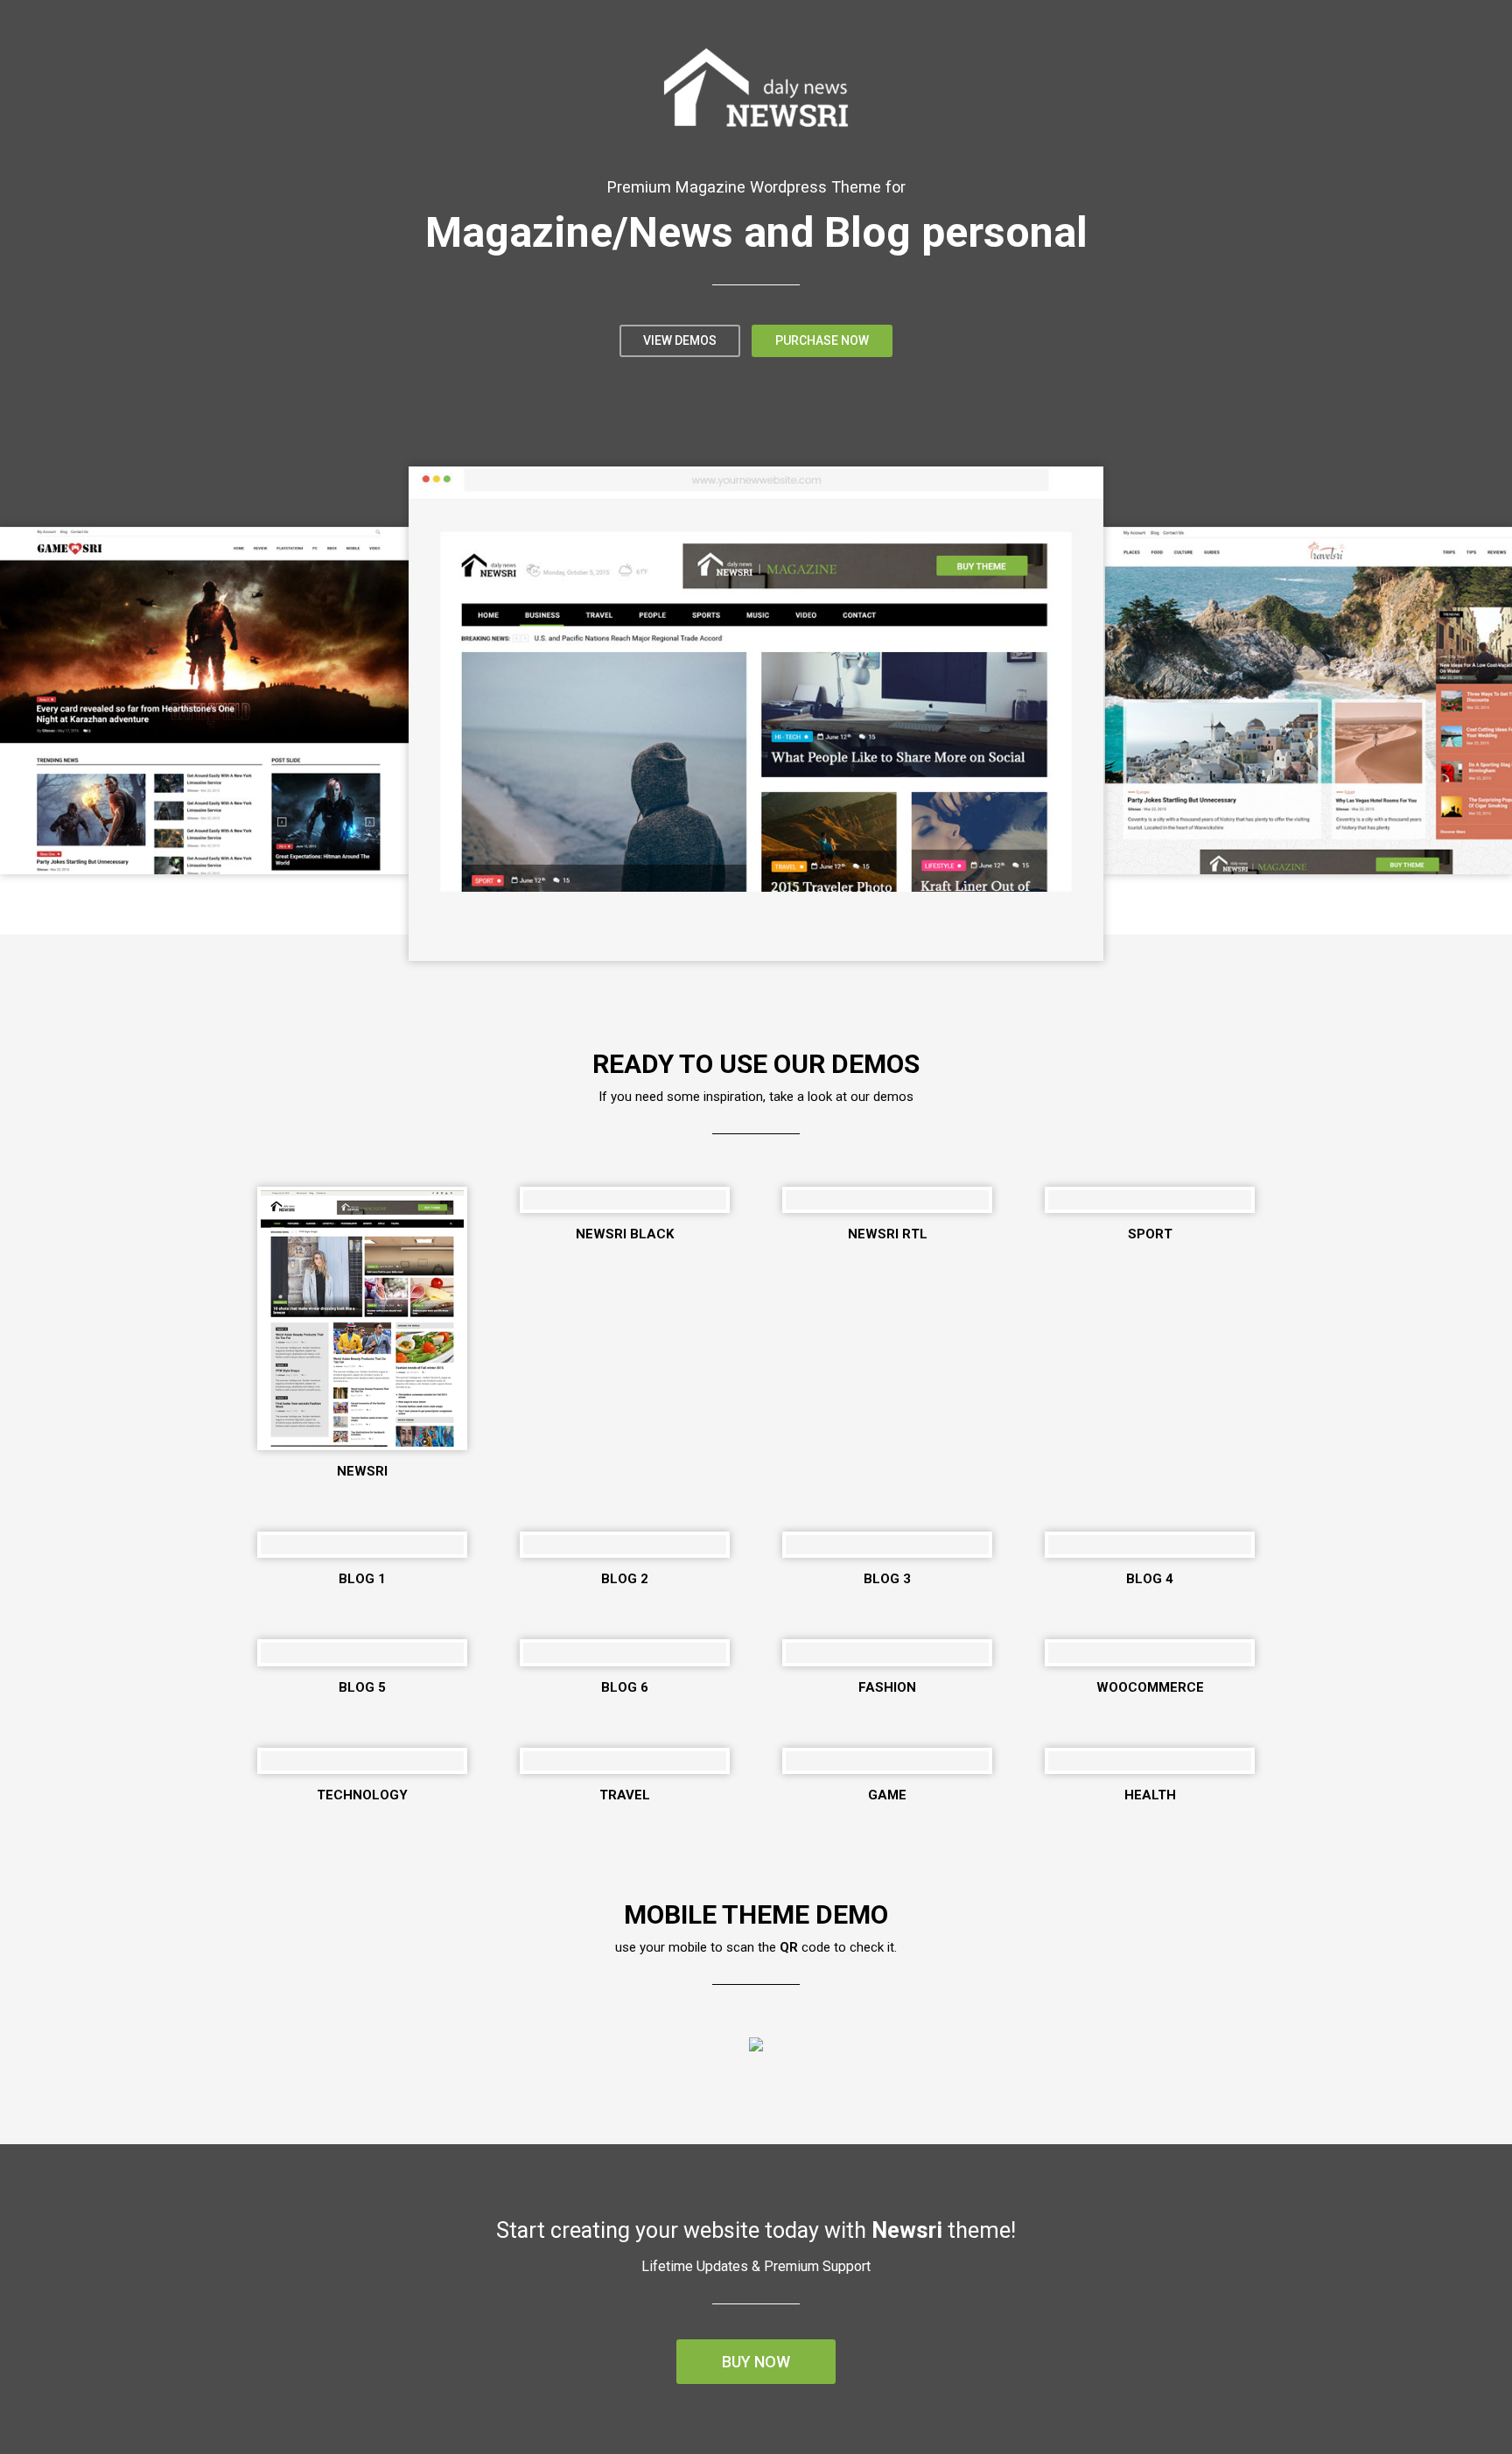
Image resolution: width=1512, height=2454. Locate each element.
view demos (680, 340)
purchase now (822, 340)
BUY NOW (756, 2362)
